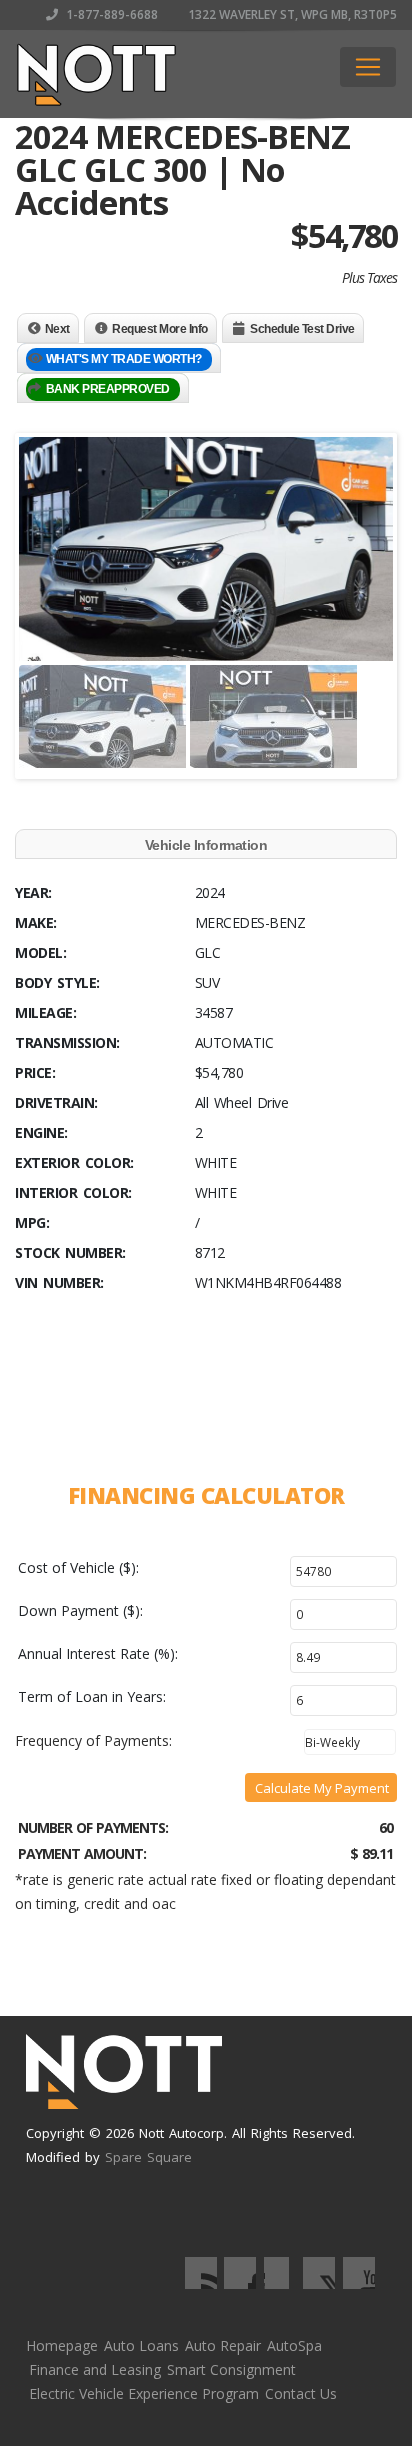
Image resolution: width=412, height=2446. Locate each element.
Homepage (62, 2345)
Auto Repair (223, 2345)
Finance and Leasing (95, 2369)
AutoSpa (294, 2345)
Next (57, 329)
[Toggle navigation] (368, 67)
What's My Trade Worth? (124, 359)
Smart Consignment (231, 2369)
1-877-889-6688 (110, 14)
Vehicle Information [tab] (206, 845)
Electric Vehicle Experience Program (144, 2393)
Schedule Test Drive (302, 329)
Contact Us (301, 2393)
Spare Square (148, 2157)
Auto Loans (141, 2345)
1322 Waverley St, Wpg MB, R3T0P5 (291, 14)
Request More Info (160, 329)
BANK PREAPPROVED (108, 389)
